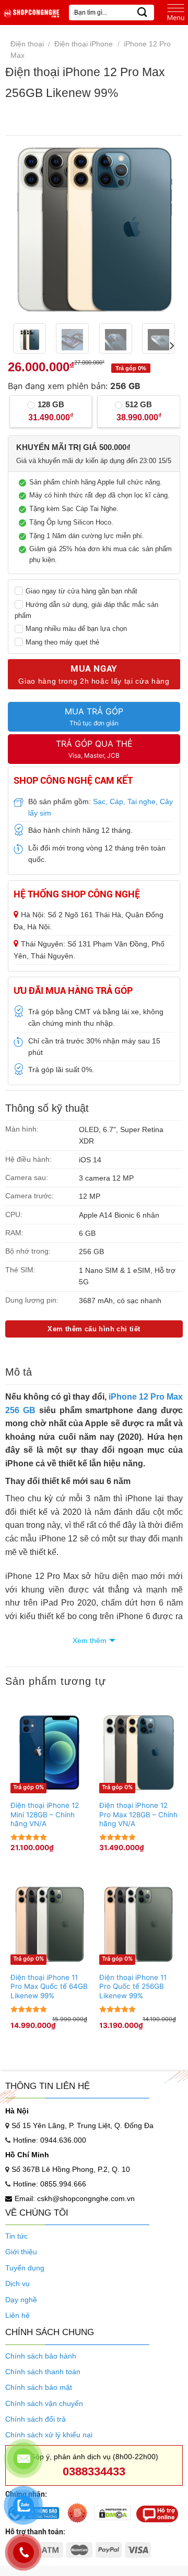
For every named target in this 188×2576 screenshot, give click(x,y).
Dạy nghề (21, 2300)
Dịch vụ (17, 2283)
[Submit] (143, 12)
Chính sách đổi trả (36, 2419)
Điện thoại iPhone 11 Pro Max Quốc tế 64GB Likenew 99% (49, 1986)
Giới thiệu (21, 2252)
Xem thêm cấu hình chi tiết (94, 1329)
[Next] (163, 229)
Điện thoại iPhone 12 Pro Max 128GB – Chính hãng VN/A (138, 1814)
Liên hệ (17, 2315)
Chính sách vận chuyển (44, 2403)
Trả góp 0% (28, 1787)
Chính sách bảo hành (41, 2356)
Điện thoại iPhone (84, 44)
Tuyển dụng (25, 2268)
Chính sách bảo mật (39, 2387)
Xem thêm (90, 1641)
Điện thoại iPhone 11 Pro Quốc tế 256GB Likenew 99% (133, 1986)
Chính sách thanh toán (43, 2372)
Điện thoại (27, 44)
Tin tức (16, 2236)
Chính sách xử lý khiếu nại (49, 2435)
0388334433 (94, 2471)
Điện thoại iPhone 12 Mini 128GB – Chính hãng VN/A (45, 1814)
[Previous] (25, 229)
